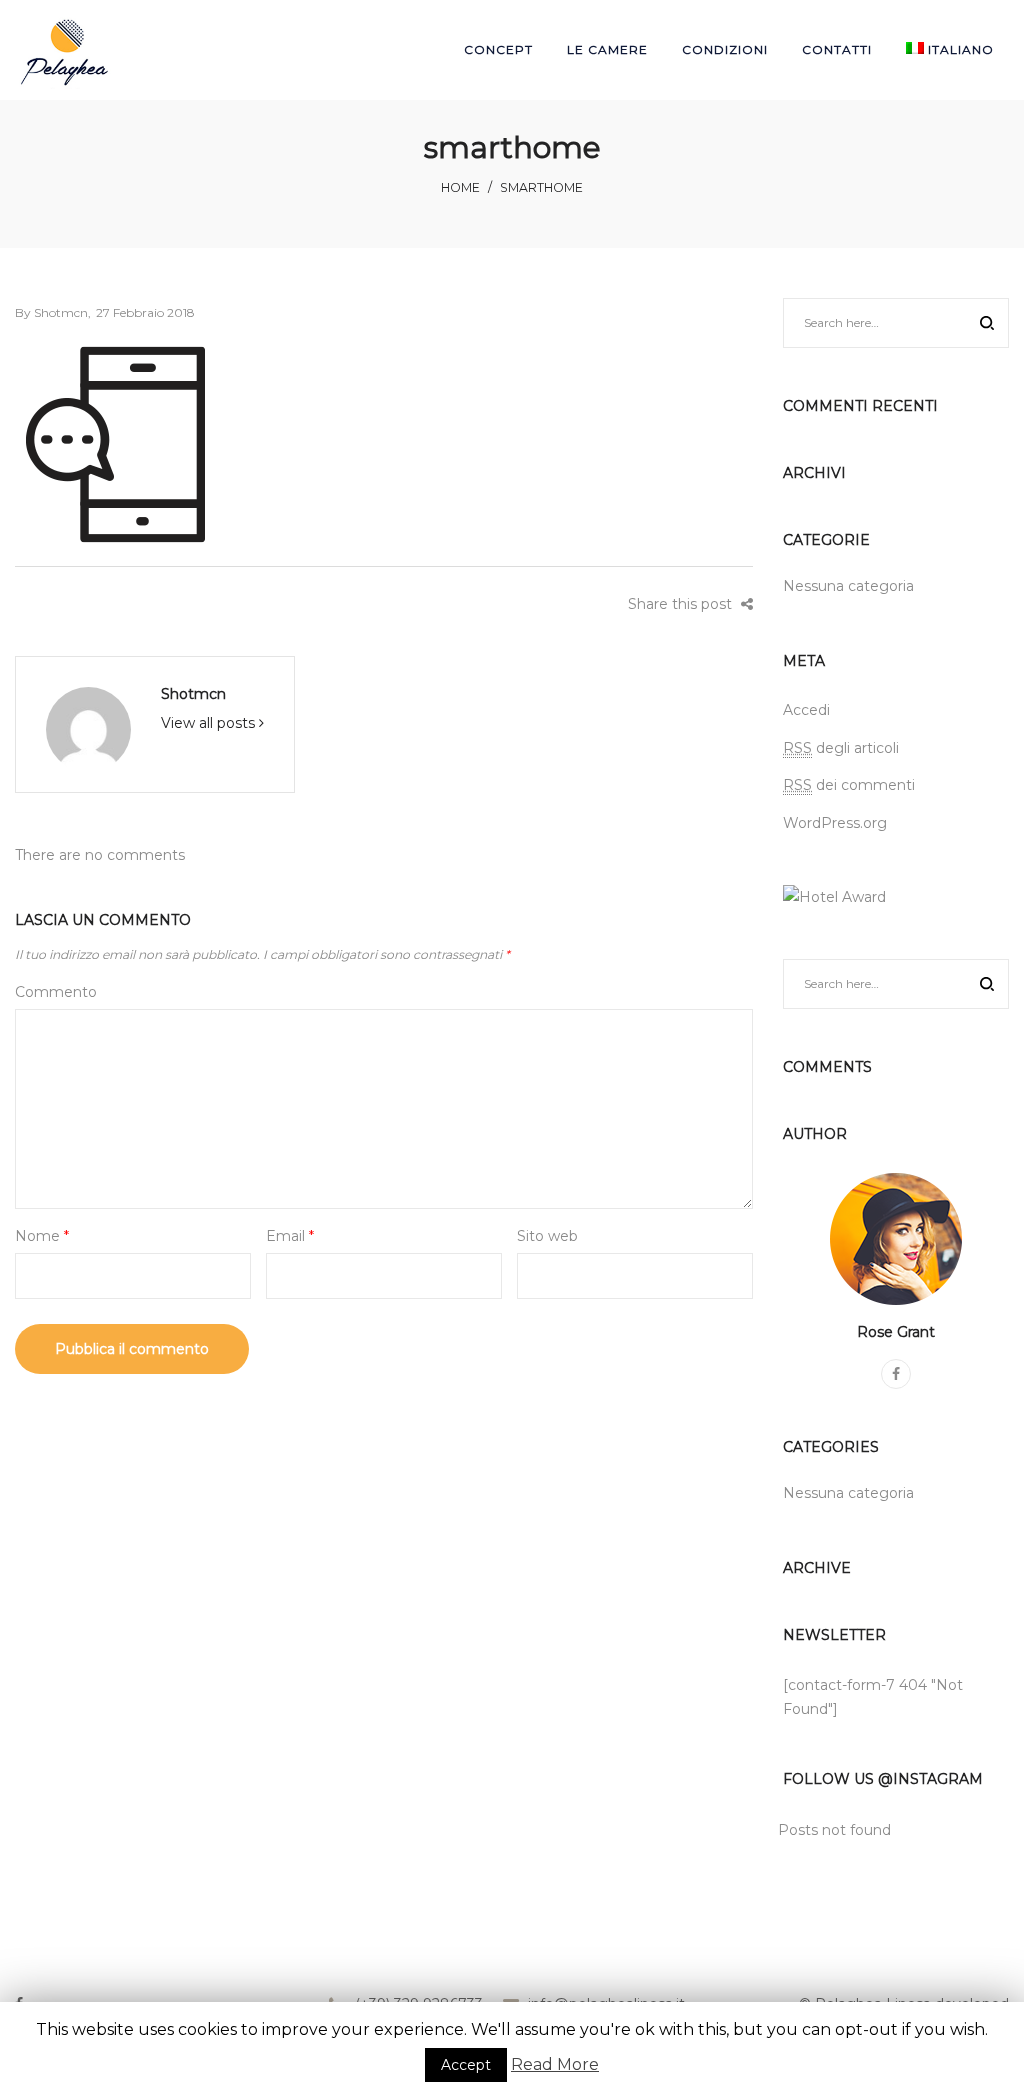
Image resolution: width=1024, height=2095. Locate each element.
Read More (555, 2064)
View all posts (210, 723)
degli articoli (841, 748)
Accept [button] (466, 2065)
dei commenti (849, 785)
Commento (56, 992)
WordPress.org (835, 823)
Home (460, 187)
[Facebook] (896, 1374)
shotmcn (51, 312)
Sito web (547, 1236)
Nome (42, 1236)
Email (290, 1236)
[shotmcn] (88, 728)
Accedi (806, 710)
